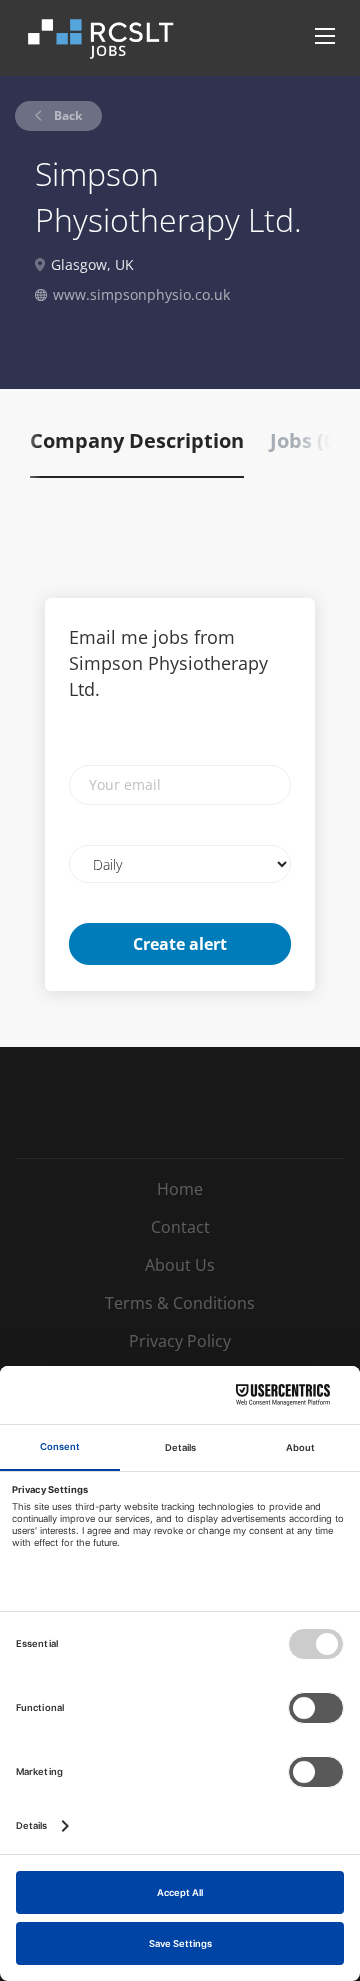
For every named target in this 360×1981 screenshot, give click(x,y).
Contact (180, 1227)
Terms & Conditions (180, 1303)
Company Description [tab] (137, 440)
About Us (180, 1265)
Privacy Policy (180, 1341)
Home (180, 1189)
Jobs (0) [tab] (306, 440)
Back (66, 115)
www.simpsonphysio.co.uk (141, 294)
